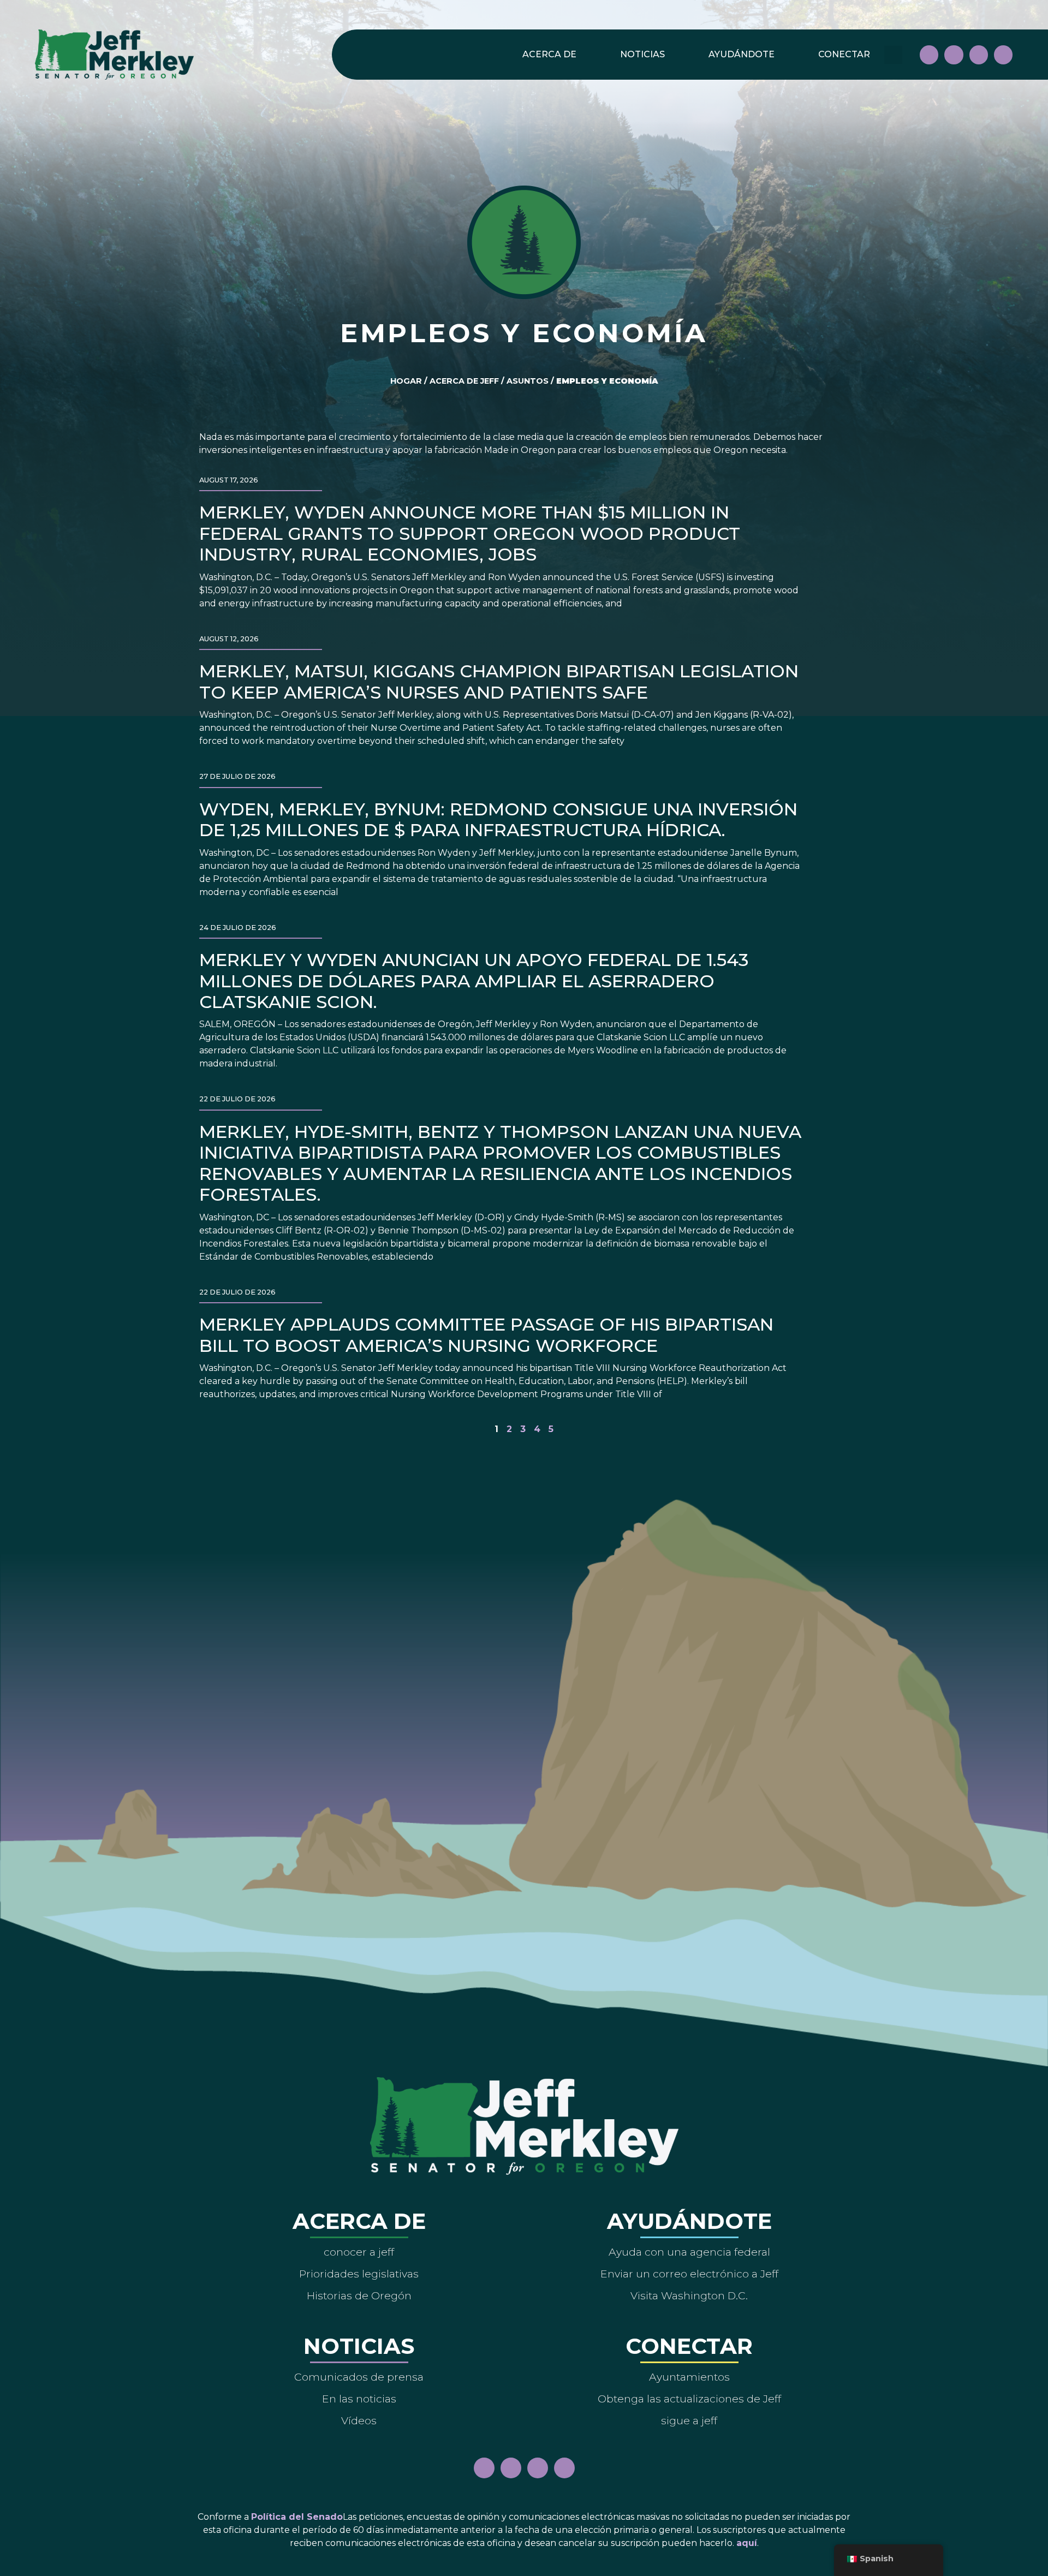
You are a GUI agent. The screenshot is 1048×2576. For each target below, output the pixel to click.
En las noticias (359, 2399)
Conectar (844, 54)
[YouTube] (979, 55)
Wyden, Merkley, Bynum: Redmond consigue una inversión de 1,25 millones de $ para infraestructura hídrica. (498, 819)
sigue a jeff (689, 2420)
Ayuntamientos (689, 2377)
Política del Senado (297, 2517)
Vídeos (359, 2420)
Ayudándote (742, 54)
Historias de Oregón (359, 2295)
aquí (747, 2543)
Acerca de (549, 54)
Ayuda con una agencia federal (689, 2252)
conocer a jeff (359, 2252)
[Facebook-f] (929, 55)
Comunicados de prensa (359, 2377)
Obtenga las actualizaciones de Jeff (689, 2399)
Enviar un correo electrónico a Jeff (689, 2274)
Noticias (642, 54)
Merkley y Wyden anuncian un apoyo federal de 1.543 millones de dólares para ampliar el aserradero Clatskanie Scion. (474, 981)
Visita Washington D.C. (689, 2295)
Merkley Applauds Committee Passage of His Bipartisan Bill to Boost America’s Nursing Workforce (486, 1335)
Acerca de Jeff (464, 381)
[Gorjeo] (1003, 55)
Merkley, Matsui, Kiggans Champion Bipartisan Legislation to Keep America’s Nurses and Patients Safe (499, 681)
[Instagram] (954, 55)
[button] (893, 55)
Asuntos (528, 381)
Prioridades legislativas (359, 2274)
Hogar (406, 381)
